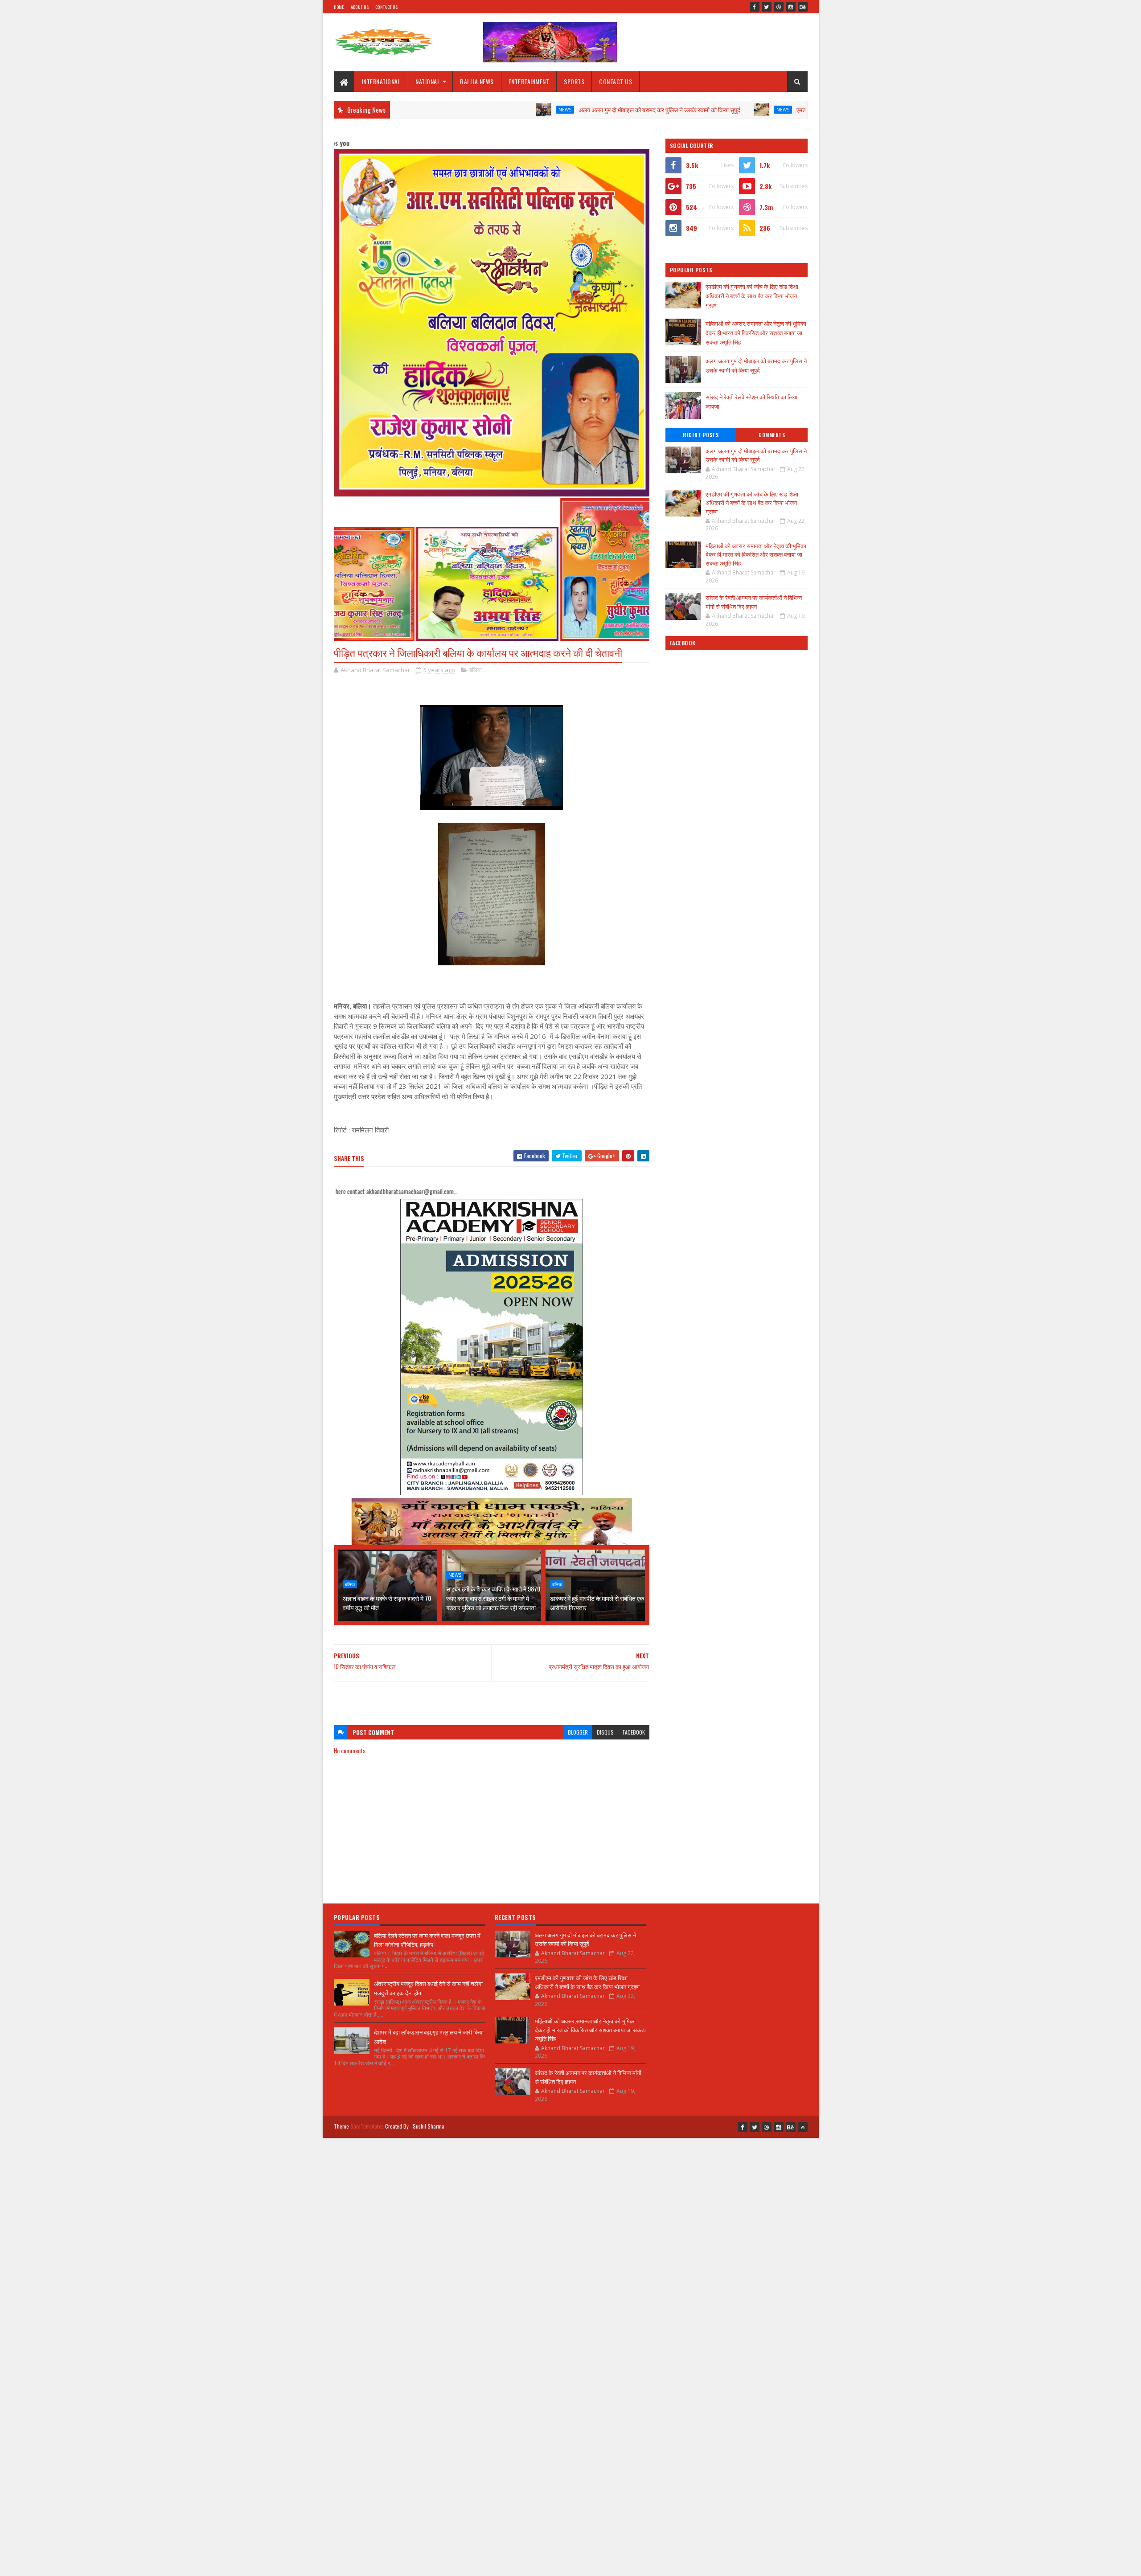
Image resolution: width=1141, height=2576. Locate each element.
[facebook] (755, 7)
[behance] (803, 7)
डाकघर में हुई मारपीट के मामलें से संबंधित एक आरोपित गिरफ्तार (597, 1603)
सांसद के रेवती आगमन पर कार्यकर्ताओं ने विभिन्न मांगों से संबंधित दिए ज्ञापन (754, 602)
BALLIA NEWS (477, 81)
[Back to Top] (803, 2127)
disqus (605, 1732)
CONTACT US (616, 81)
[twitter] (767, 7)
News (453, 110)
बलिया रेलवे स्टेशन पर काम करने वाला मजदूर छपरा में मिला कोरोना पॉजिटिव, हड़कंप (427, 1940)
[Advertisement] (492, 1699)
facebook (634, 1732)
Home (339, 7)
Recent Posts (701, 435)
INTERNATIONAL (382, 81)
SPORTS (574, 81)
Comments (772, 435)
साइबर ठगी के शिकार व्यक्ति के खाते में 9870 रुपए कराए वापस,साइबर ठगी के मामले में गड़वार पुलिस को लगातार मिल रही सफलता (493, 1598)
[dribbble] (779, 7)
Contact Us (386, 7)
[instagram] (791, 7)
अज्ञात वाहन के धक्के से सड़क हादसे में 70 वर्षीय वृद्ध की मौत (387, 1603)
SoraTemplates (367, 2126)
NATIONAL (428, 81)
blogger (578, 1732)
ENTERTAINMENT (529, 81)
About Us (360, 7)
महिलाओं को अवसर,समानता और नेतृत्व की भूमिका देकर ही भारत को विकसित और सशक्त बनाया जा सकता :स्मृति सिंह (756, 332)
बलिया (476, 670)
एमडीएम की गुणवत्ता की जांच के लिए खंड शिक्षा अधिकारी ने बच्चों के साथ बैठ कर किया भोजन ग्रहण (788, 109)
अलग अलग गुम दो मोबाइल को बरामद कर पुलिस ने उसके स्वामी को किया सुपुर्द (548, 109)
